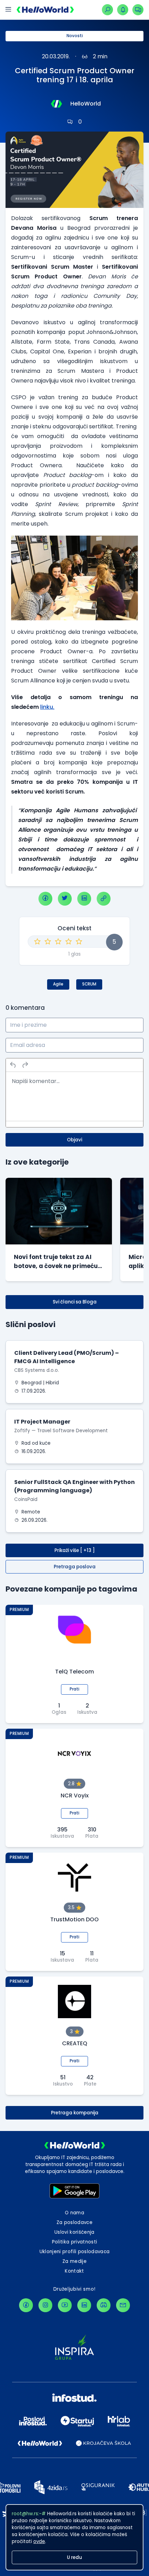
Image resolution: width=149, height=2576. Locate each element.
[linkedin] (84, 899)
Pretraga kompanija (75, 2113)
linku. (47, 707)
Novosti (75, 36)
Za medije (74, 2261)
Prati (74, 1689)
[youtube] (65, 2305)
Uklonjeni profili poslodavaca (75, 2252)
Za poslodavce (74, 2222)
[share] (104, 899)
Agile (58, 984)
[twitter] (65, 899)
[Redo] (25, 1065)
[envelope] (123, 2305)
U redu (74, 2557)
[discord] (104, 2305)
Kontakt (74, 2271)
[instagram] (45, 2305)
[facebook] (45, 899)
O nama (74, 2213)
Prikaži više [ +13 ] (75, 1550)
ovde (39, 2541)
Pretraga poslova (75, 1567)
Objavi (74, 1140)
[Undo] (13, 1065)
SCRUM (89, 984)
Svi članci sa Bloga (75, 1302)
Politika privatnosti (75, 2242)
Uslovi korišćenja (74, 2232)
